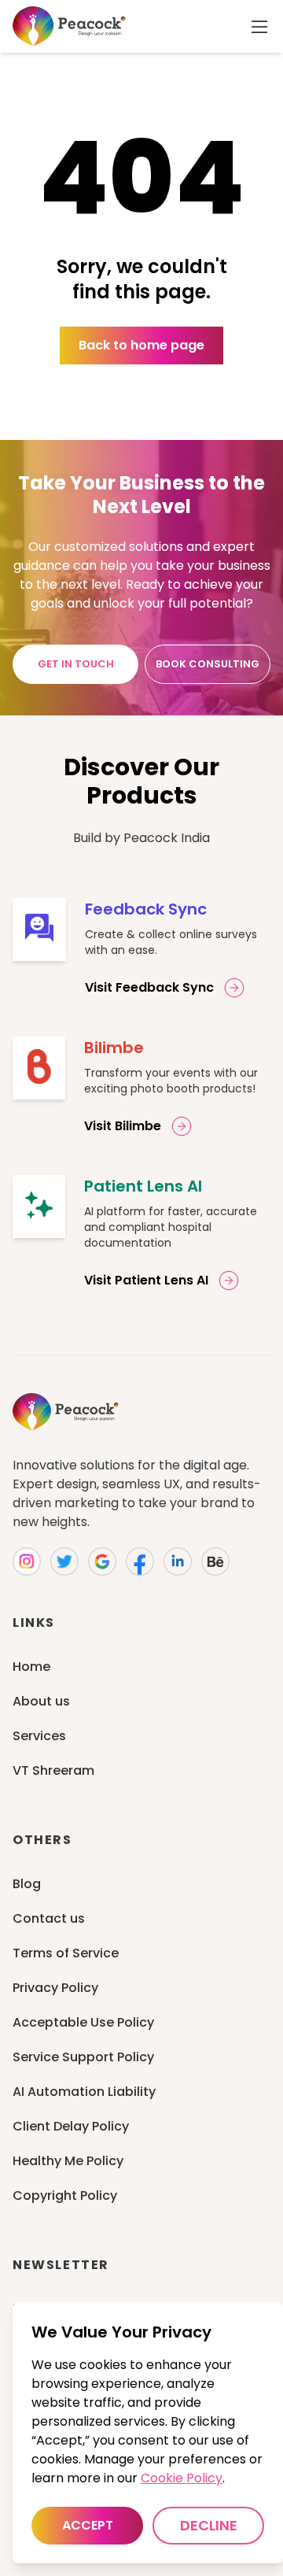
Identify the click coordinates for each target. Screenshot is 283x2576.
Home (31, 1667)
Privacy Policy (55, 1988)
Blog (27, 1884)
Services (39, 1736)
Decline (209, 2525)
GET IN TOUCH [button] (76, 664)
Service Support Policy (83, 2057)
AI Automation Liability (84, 2092)
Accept (88, 2525)
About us (41, 1701)
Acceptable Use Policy (83, 2022)
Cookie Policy (182, 2478)
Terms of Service (66, 1953)
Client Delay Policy (71, 2126)
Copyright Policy (65, 2195)
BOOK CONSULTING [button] (208, 664)
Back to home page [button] (141, 345)
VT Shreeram (53, 1770)
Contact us (49, 1918)
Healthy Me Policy (68, 2161)
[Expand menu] (259, 27)
